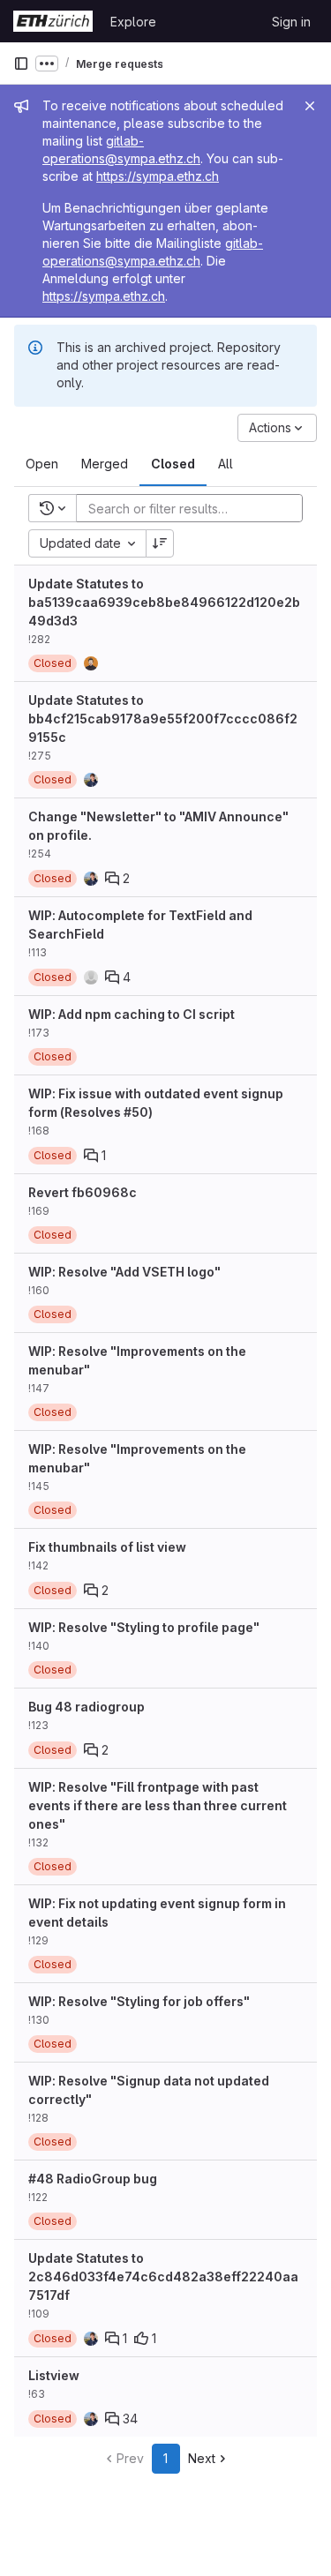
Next (202, 2458)
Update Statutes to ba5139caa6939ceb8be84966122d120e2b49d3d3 (164, 602)
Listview (54, 2375)
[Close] (310, 106)
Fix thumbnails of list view (107, 1547)
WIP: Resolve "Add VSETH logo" (124, 1272)
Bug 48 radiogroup (87, 1707)
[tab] (42, 464)
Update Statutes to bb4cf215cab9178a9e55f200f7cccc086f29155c (163, 719)
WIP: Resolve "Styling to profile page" (144, 1627)
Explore (133, 22)
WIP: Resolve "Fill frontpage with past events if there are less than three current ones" (158, 1805)
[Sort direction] (160, 543)
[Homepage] (53, 21)
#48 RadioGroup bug (93, 2179)
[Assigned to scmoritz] (91, 977)
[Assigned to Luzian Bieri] (91, 663)
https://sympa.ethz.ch (158, 176)
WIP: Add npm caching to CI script (132, 1014)
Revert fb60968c (83, 1192)
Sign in (291, 22)
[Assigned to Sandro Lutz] (91, 780)
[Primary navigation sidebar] (21, 64)
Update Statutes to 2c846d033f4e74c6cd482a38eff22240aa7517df (163, 2276)
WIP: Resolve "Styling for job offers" (139, 2001)
